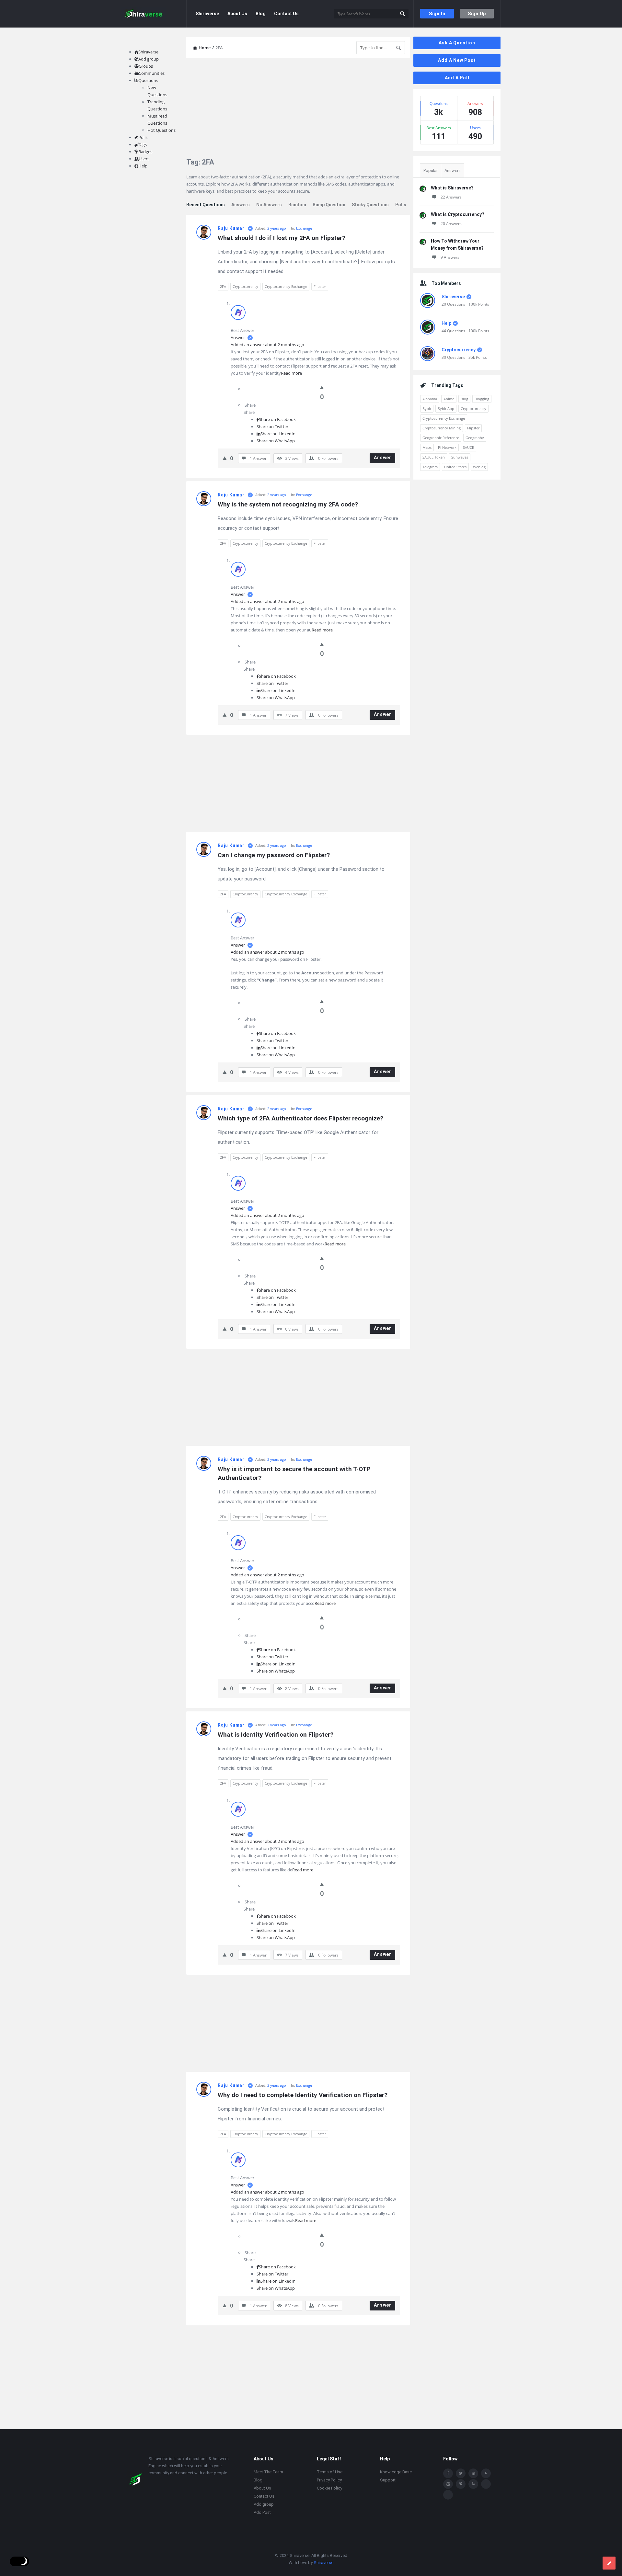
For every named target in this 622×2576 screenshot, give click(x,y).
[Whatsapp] (486, 2484)
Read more (291, 373)
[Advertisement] (298, 108)
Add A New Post (457, 60)
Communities (152, 73)
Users (144, 159)
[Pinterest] (461, 2484)
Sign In (437, 14)
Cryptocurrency (245, 286)
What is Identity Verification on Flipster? (276, 1735)
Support (388, 2480)
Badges (145, 152)
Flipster (320, 286)
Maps (427, 447)
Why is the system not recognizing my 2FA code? (288, 504)
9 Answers (450, 257)
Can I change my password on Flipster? (274, 855)
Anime (449, 399)
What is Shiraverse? (452, 188)
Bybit (427, 409)
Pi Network (447, 447)
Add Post (262, 2512)
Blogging (482, 399)
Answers (241, 205)
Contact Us (286, 14)
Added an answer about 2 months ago (267, 345)
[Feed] (473, 2484)
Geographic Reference (441, 438)
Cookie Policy (329, 2488)
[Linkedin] (473, 2473)
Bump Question (329, 205)
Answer (238, 337)
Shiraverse (207, 14)
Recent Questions (206, 205)
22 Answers (451, 197)
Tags (143, 144)
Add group (149, 59)
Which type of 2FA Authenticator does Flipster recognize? (300, 1118)
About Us (237, 14)
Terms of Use (330, 2472)
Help (446, 323)
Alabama (430, 399)
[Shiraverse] (154, 14)
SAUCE (468, 447)
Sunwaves (460, 457)
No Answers (269, 205)
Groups (146, 66)
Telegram (430, 467)
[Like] (322, 387)
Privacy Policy (329, 2480)
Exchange (304, 228)
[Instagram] (448, 2484)
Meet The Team (268, 2472)
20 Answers (451, 224)
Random (297, 205)
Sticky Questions (370, 205)
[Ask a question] (609, 2563)
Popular (431, 170)
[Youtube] (486, 2473)
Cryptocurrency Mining (442, 428)
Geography (475, 438)
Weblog (479, 467)
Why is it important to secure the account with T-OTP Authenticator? (295, 1473)
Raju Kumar (231, 228)
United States (455, 467)
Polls (401, 205)
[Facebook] (448, 2473)
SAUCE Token (434, 457)
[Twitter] (461, 2473)
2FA (223, 286)
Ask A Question (457, 43)
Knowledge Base (396, 2472)
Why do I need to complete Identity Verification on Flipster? (303, 2095)
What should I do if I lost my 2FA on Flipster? (282, 238)
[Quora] (448, 2495)
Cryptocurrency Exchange (286, 286)
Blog (261, 14)
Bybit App (446, 409)
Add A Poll (457, 78)
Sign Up (477, 14)
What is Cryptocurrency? (458, 214)
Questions (148, 80)
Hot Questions (161, 130)
